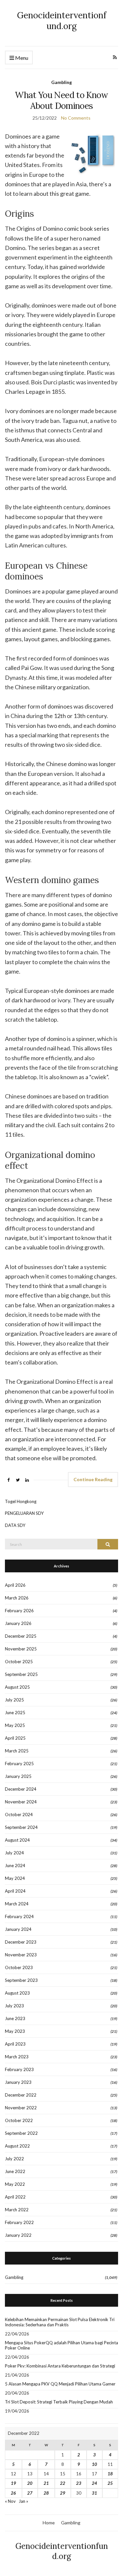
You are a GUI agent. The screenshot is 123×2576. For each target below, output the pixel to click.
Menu (21, 58)
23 (79, 2483)
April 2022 (15, 2197)
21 (46, 2483)
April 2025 (15, 1738)
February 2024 (19, 1916)
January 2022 (18, 2235)
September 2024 (21, 1827)
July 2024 (14, 1853)
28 (46, 2493)
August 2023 (17, 1993)
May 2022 (15, 2184)
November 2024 (21, 1802)
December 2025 (21, 1636)
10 (94, 2464)
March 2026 (17, 1598)
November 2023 (21, 1955)
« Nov (10, 2501)
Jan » (23, 2501)
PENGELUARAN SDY (24, 1513)
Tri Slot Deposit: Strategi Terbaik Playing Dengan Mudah (59, 2402)
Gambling (61, 82)
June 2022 (15, 2171)
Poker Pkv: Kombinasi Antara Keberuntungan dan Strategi (60, 2366)
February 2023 (19, 2069)
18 (110, 2474)
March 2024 (17, 1904)
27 (30, 2493)
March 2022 (17, 2210)
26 (13, 2493)
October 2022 (19, 2120)
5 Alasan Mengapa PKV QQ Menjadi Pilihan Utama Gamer (60, 2384)
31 (94, 2493)
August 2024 (17, 1840)
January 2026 (18, 1623)
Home (49, 2523)
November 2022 (21, 2108)
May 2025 (15, 1725)
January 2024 (18, 1929)
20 (30, 2483)
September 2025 (21, 1674)
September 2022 (21, 2133)
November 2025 (21, 1649)
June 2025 (15, 1713)
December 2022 (21, 2095)
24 (94, 2483)
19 (13, 2483)
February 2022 (19, 2222)
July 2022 (14, 2159)
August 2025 (17, 1687)
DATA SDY (15, 1525)
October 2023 (19, 1967)
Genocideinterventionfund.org (62, 21)
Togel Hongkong (21, 1501)
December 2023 (21, 1942)
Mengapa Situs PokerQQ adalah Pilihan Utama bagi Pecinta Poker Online (61, 2345)
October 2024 (19, 1815)
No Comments (76, 118)
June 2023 (15, 2018)
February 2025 (19, 1764)
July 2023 (14, 2006)
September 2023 (21, 1980)
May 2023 (15, 2031)
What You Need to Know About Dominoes (61, 100)
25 (110, 2483)
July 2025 (14, 1700)
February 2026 (19, 1611)
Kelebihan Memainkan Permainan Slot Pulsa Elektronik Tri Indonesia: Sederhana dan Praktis (60, 2322)
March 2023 (17, 2057)
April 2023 (15, 2044)
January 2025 (18, 1776)
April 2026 (15, 1585)
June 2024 (15, 1865)
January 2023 (18, 2082)
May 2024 (15, 1878)
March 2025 (17, 1751)
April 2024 (15, 1891)
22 (63, 2483)
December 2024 (21, 1789)
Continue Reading (93, 1479)
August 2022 (17, 2146)
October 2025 (19, 1662)
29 (63, 2493)
